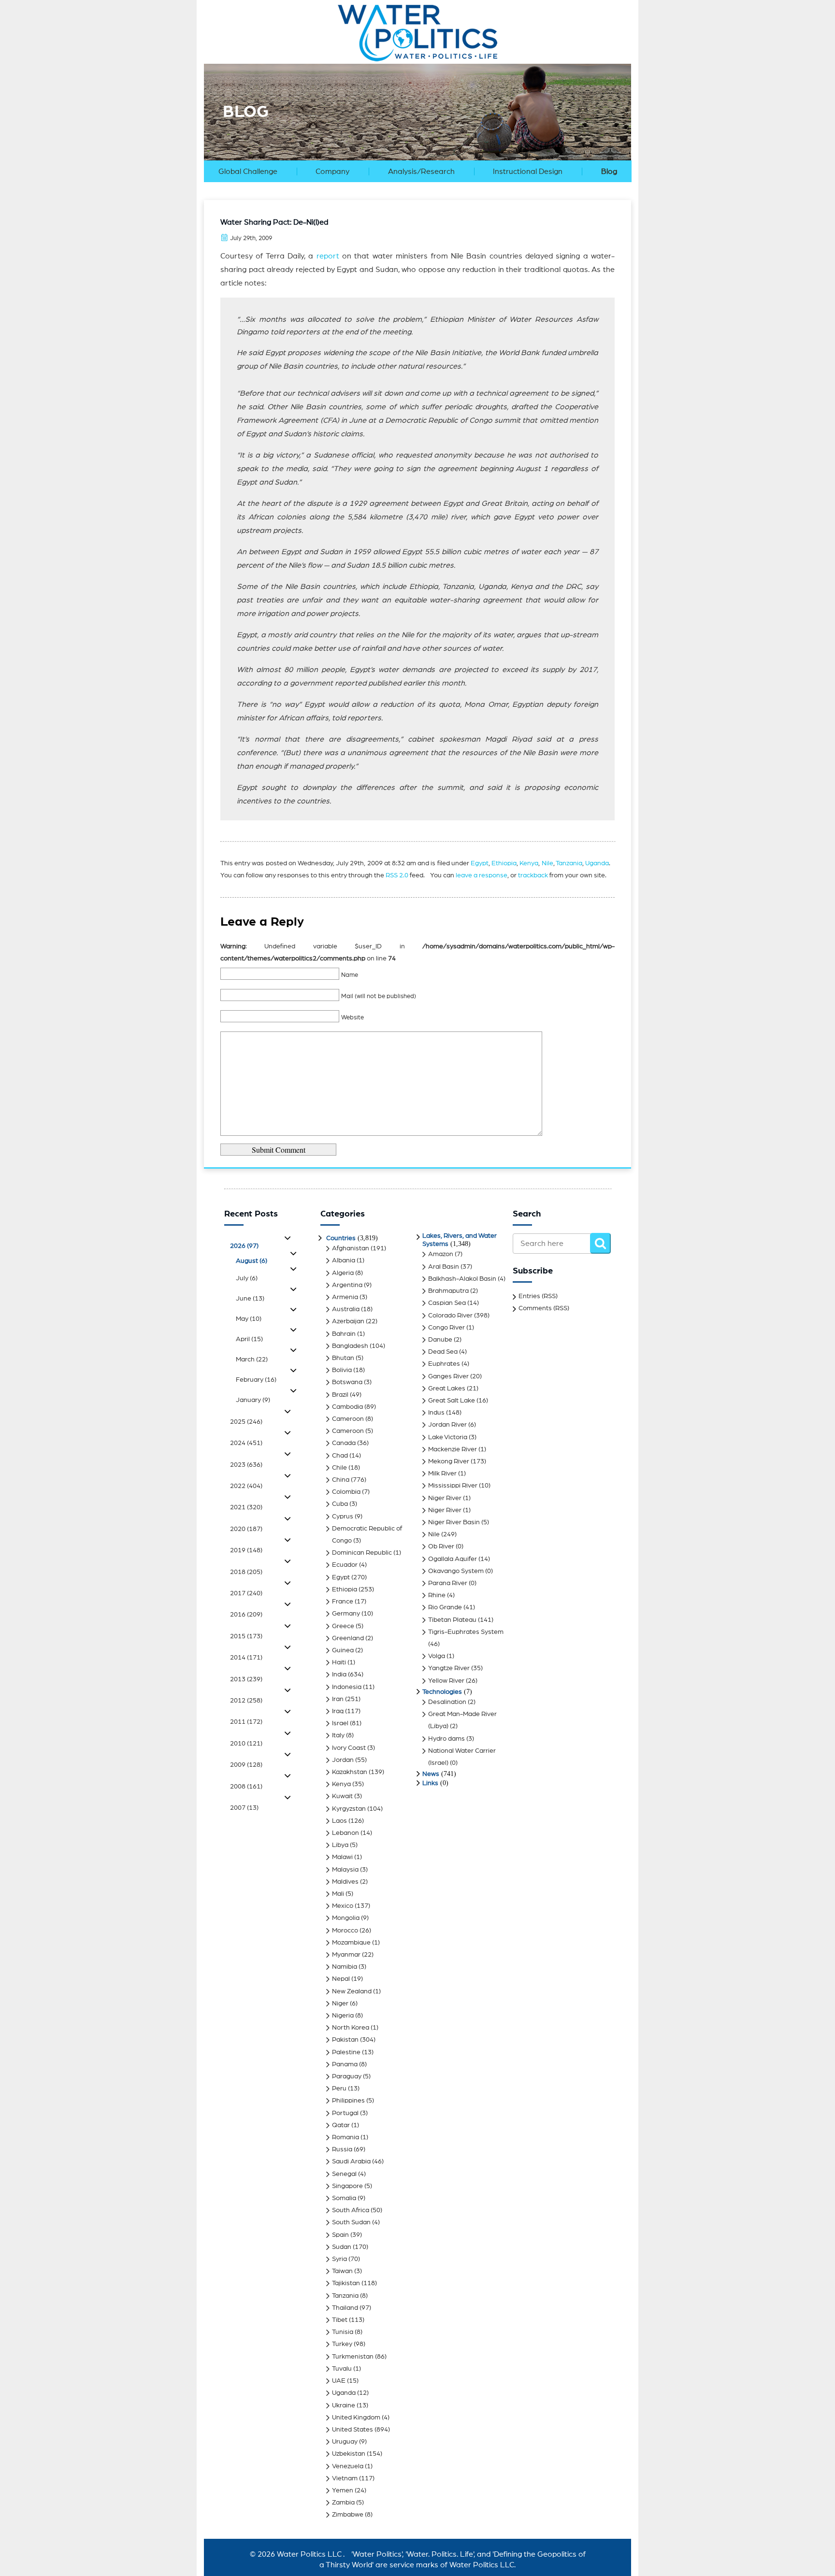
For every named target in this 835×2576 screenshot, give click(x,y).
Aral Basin (444, 1267)
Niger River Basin (454, 1522)
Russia (342, 2149)
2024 (246, 1443)
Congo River (446, 1328)
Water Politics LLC (308, 2554)
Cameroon (348, 1419)
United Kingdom (356, 2418)
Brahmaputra (448, 1291)
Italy (338, 1735)
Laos (339, 1821)
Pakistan (345, 2040)
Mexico (343, 1906)
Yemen (343, 2490)
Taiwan (342, 2271)
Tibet (340, 2320)
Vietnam (345, 2478)
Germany (346, 1614)
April (249, 1339)
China (341, 1480)
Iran (338, 1699)
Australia (346, 1309)
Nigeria (343, 2016)
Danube (440, 1340)
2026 (244, 1246)
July (247, 1278)
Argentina (347, 1285)
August (252, 1261)
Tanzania (569, 863)
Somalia (344, 2198)
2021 (246, 1507)
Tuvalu (342, 2369)
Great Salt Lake (452, 1401)
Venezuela (348, 2466)
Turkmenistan (353, 2357)
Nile (547, 863)
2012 (246, 1701)
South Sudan (351, 2222)
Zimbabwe (348, 2515)
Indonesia (347, 1687)
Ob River (441, 1546)
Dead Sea (443, 1352)
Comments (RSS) (544, 1308)
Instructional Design (528, 172)
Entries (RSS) (538, 1296)
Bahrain (344, 1334)
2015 (246, 1636)
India (339, 1674)
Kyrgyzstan (349, 1809)
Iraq (338, 1711)
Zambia (343, 2503)
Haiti (339, 1662)
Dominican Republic (362, 1553)
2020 (246, 1529)
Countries (341, 1238)
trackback (533, 875)
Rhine (437, 1595)
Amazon (441, 1254)
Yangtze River (449, 1668)
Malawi (342, 1857)
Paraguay (347, 2076)
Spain (340, 2235)
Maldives (345, 1882)
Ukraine (344, 2405)
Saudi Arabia (351, 2161)
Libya (340, 1845)
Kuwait (342, 1796)
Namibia (345, 1967)
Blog (609, 172)
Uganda (597, 863)
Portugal (345, 2113)
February (256, 1380)
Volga (437, 1656)
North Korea (351, 2028)
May (249, 1319)
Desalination (447, 1702)
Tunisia (343, 2332)
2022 (246, 1486)
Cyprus (343, 1517)
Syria (339, 2259)
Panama (345, 2064)
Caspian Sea (447, 1303)
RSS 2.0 (397, 875)
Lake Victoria (448, 1437)
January (253, 1400)
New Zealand (352, 1991)
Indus (436, 1413)
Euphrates (444, 1364)
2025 (246, 1422)
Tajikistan (346, 2283)
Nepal (341, 1979)
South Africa (351, 2210)
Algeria (343, 1273)
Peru (339, 2089)
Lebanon (346, 1833)
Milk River (442, 1474)
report (328, 256)
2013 (246, 1679)
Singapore (347, 2186)
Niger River (445, 1498)
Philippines (348, 2101)
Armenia (345, 1297)
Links (430, 1783)
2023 (246, 1465)
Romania (346, 2137)
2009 (246, 1765)
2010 (246, 1744)
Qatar (341, 2125)
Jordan (343, 1760)
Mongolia (346, 1918)
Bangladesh (350, 1346)
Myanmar (346, 1955)
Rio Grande (445, 1607)
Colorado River (450, 1316)
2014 (246, 1658)
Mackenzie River (453, 1449)
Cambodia (347, 1407)
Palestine (346, 2052)
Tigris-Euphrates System (466, 1632)
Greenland (348, 1638)
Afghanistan (351, 1248)
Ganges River (448, 1376)
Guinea (343, 1650)
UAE (339, 2381)
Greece (343, 1626)
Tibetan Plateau (452, 1620)
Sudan (342, 2247)
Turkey (342, 2344)
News (431, 1774)
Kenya (529, 863)
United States (353, 2430)
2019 (246, 1550)
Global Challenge (248, 172)
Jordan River (447, 1425)
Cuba (340, 1504)
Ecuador (345, 1565)
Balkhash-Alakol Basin (462, 1279)
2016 (246, 1615)
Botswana (347, 1382)
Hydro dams (446, 1739)
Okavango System (456, 1571)
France (343, 1602)
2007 (244, 1808)
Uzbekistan (349, 2454)
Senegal (344, 2174)
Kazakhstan (350, 1772)
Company (332, 172)
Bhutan (343, 1358)
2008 (246, 1787)
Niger (340, 2004)
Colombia (346, 1492)
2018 (246, 1572)
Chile (339, 1468)
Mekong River (449, 1461)
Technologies (442, 1692)
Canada (344, 1443)
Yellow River (446, 1681)
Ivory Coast (349, 1748)
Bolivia (342, 1370)
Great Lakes (447, 1388)
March (252, 1360)
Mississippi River (453, 1486)
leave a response (482, 875)
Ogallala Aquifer (453, 1559)
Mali (338, 1894)
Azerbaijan (348, 1321)
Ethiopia (504, 863)
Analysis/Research (421, 172)
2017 (246, 1593)
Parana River (448, 1583)
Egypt (480, 863)
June (250, 1299)
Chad (340, 1456)
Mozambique (351, 1943)
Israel (340, 1723)
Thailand (345, 2308)
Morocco (345, 1931)
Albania (344, 1260)
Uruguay (345, 2442)
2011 (246, 1722)
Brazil (340, 1395)
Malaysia (345, 1870)
